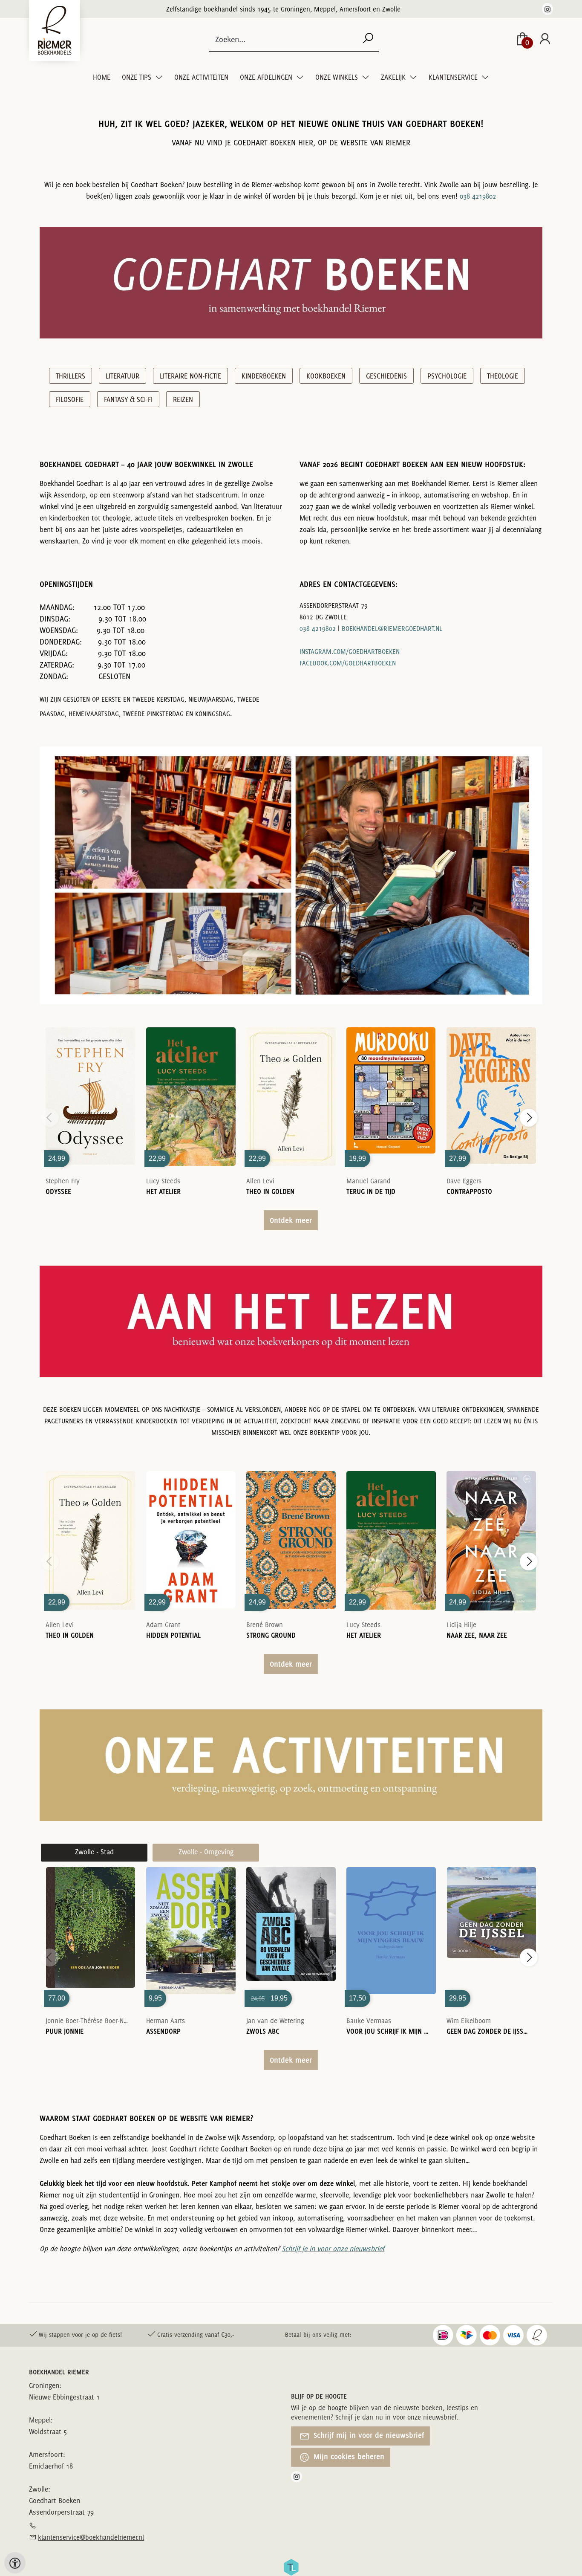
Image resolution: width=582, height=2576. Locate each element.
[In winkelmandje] (90, 1084)
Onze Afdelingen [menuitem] (267, 77)
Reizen (183, 399)
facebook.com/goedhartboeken (348, 663)
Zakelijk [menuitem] (394, 77)
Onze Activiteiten (201, 77)
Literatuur (122, 376)
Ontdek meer (291, 1220)
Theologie (503, 376)
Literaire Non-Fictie (190, 376)
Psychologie (447, 376)
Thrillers (71, 376)
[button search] (368, 39)
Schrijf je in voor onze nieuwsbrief (333, 2249)
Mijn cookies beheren (348, 2456)
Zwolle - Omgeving (206, 1852)
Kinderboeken (264, 376)
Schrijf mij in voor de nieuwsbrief (368, 2435)
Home (102, 77)
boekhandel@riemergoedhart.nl (392, 629)
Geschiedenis (386, 376)
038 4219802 (478, 196)
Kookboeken (326, 376)
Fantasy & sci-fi (128, 399)
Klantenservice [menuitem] (454, 77)
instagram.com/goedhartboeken (350, 652)
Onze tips (137, 77)
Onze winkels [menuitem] (337, 77)
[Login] (545, 39)
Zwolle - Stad (94, 1852)
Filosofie (70, 399)
